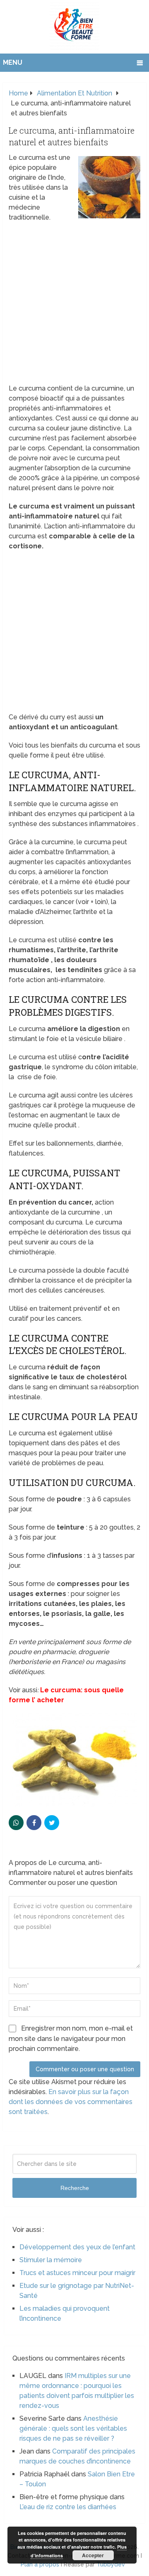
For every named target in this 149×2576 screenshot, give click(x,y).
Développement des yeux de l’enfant (77, 2247)
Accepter (93, 2555)
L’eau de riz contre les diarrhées (68, 2507)
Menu (13, 62)
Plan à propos (40, 2564)
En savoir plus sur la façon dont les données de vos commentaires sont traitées (71, 2102)
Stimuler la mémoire (51, 2260)
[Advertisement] (74, 306)
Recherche (75, 2188)
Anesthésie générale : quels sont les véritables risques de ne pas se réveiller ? (73, 2428)
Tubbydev (111, 2564)
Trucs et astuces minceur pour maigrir (77, 2273)
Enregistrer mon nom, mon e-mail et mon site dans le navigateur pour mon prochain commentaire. (71, 2038)
